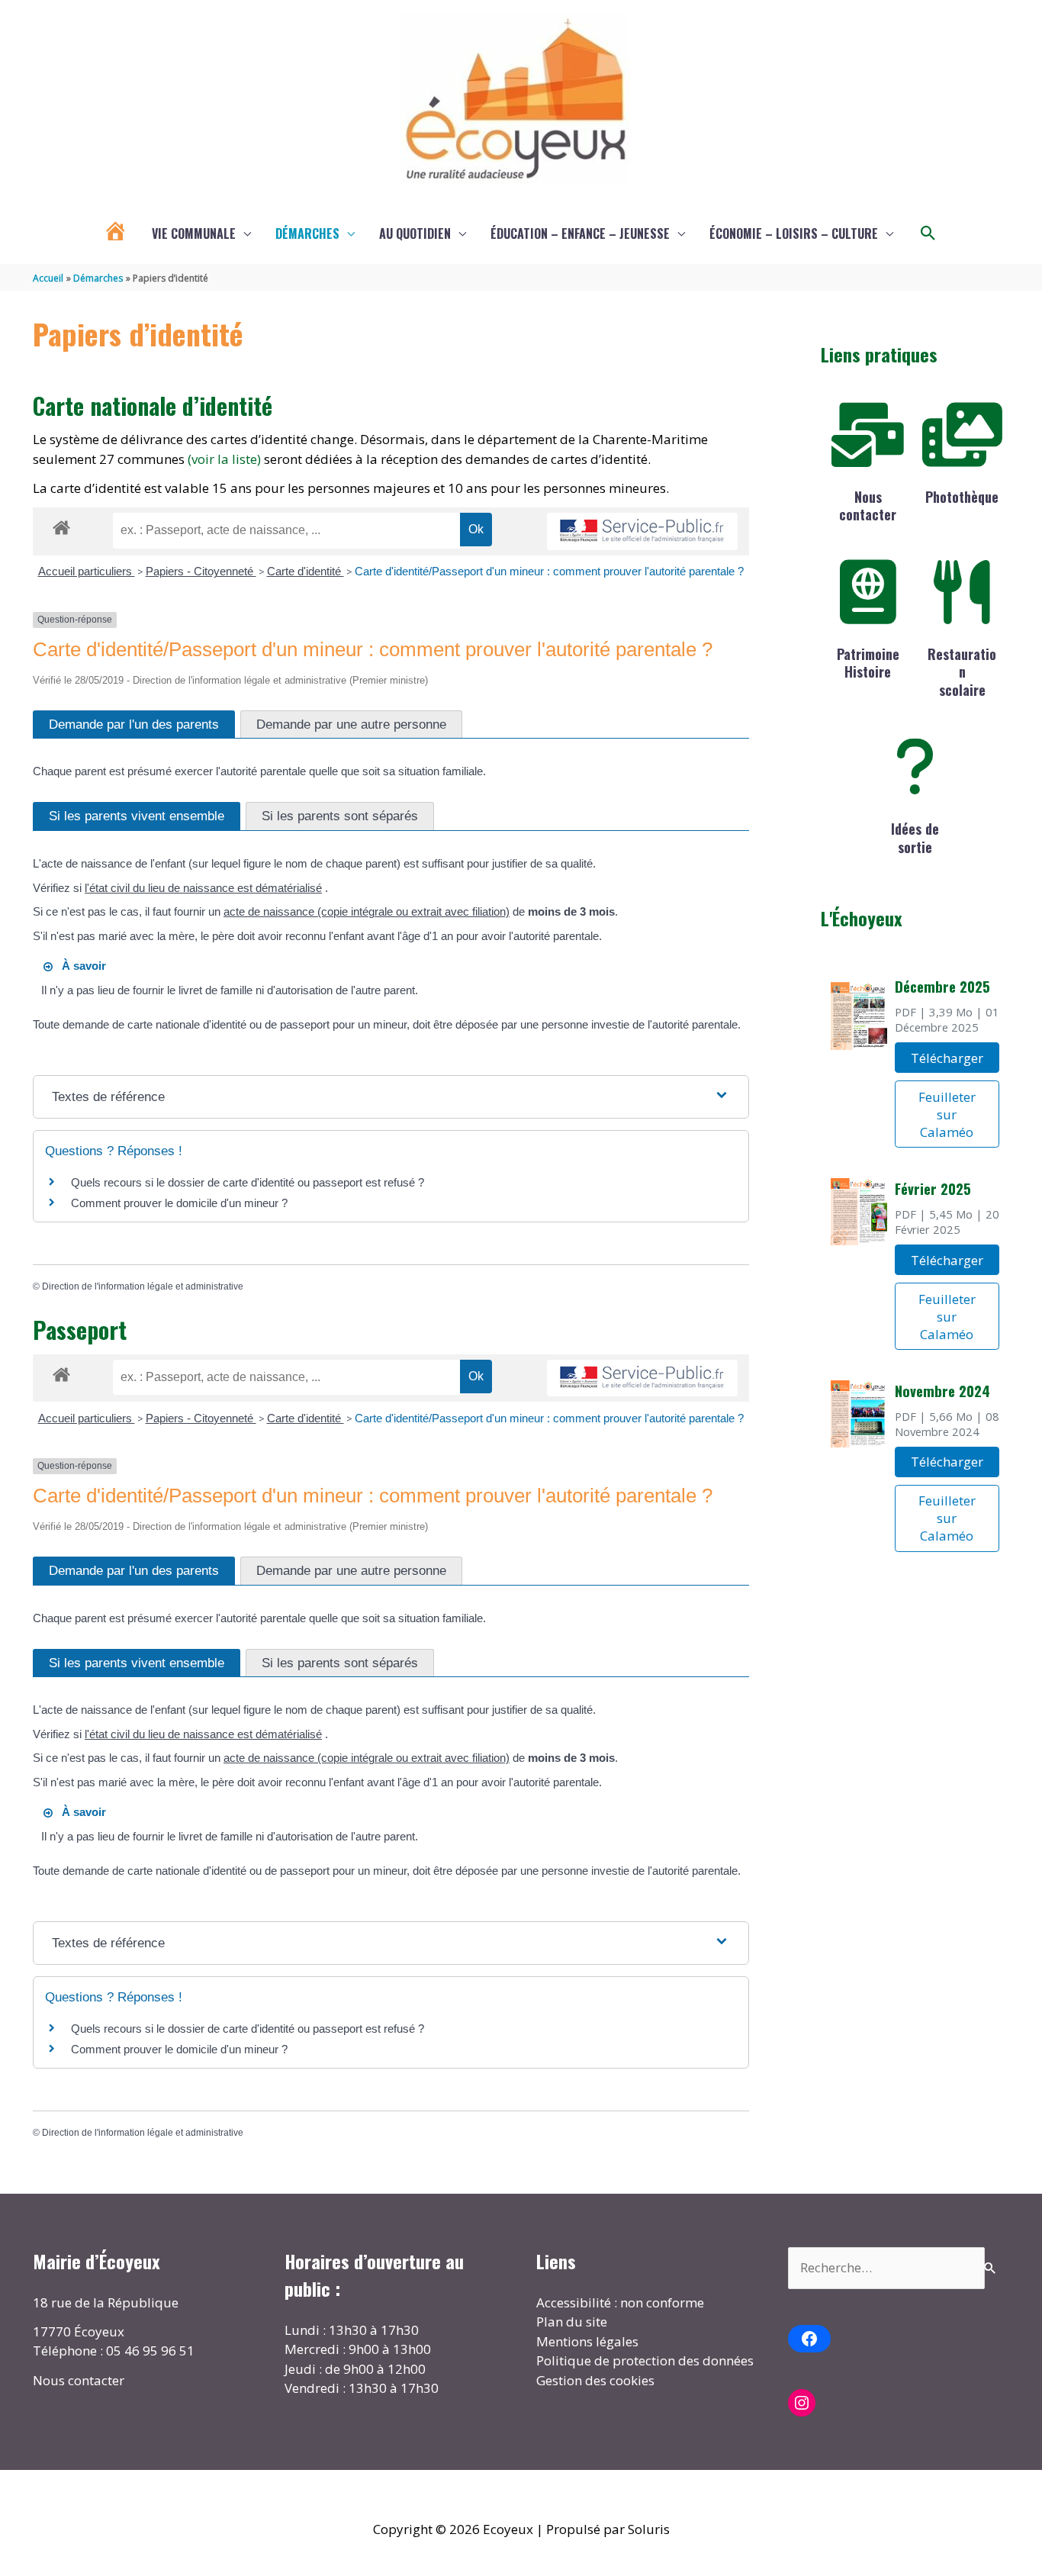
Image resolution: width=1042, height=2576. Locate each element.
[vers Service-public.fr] (642, 531)
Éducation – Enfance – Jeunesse (580, 233)
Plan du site (572, 2322)
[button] (928, 233)
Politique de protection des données (645, 2360)
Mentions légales (587, 2341)
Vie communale (194, 233)
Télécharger (947, 1058)
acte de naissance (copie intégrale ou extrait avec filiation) (367, 911)
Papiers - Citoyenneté (201, 571)
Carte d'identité (306, 571)
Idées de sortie (915, 837)
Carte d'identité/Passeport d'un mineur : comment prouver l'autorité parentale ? (549, 571)
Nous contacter (868, 506)
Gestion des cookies (595, 2380)
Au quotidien (415, 233)
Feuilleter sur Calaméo (947, 1114)
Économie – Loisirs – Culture (794, 233)
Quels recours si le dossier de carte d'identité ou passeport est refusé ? (248, 1182)
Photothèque (962, 497)
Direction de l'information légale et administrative (143, 1286)
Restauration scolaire (962, 672)
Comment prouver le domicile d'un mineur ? (179, 1203)
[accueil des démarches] (61, 525)
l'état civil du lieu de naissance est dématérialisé (203, 888)
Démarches (307, 233)
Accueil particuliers (87, 571)
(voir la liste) (224, 459)
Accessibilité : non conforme (620, 2302)
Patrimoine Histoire (868, 663)
